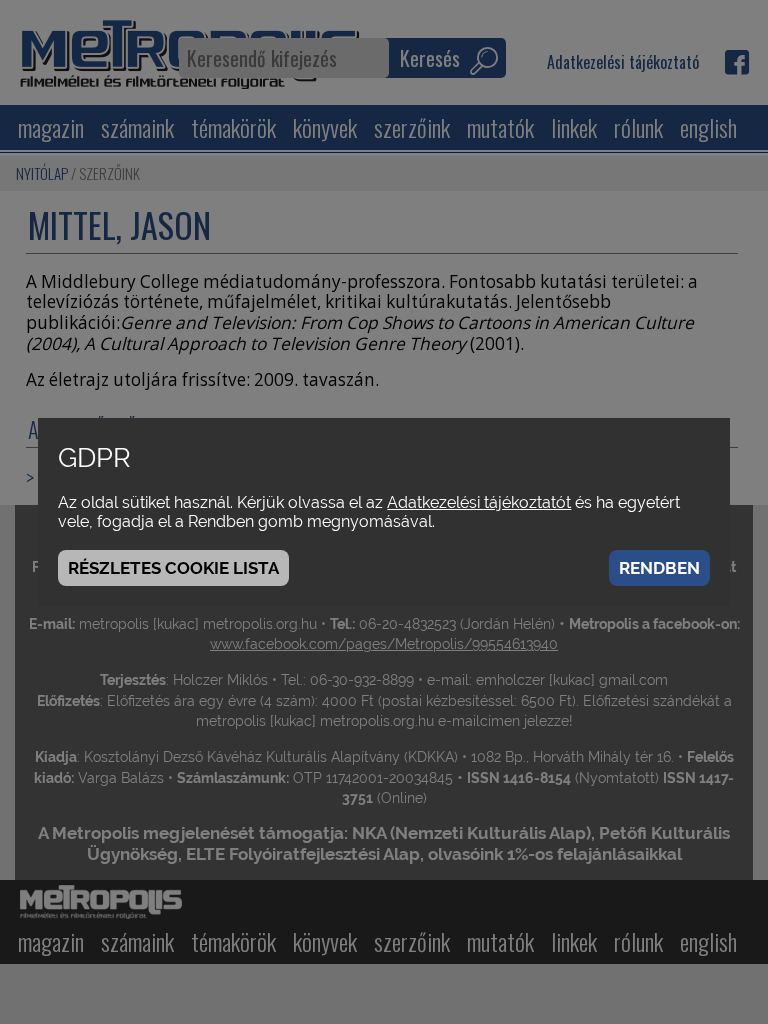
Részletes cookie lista (173, 568)
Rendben (659, 568)
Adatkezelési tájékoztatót (479, 502)
